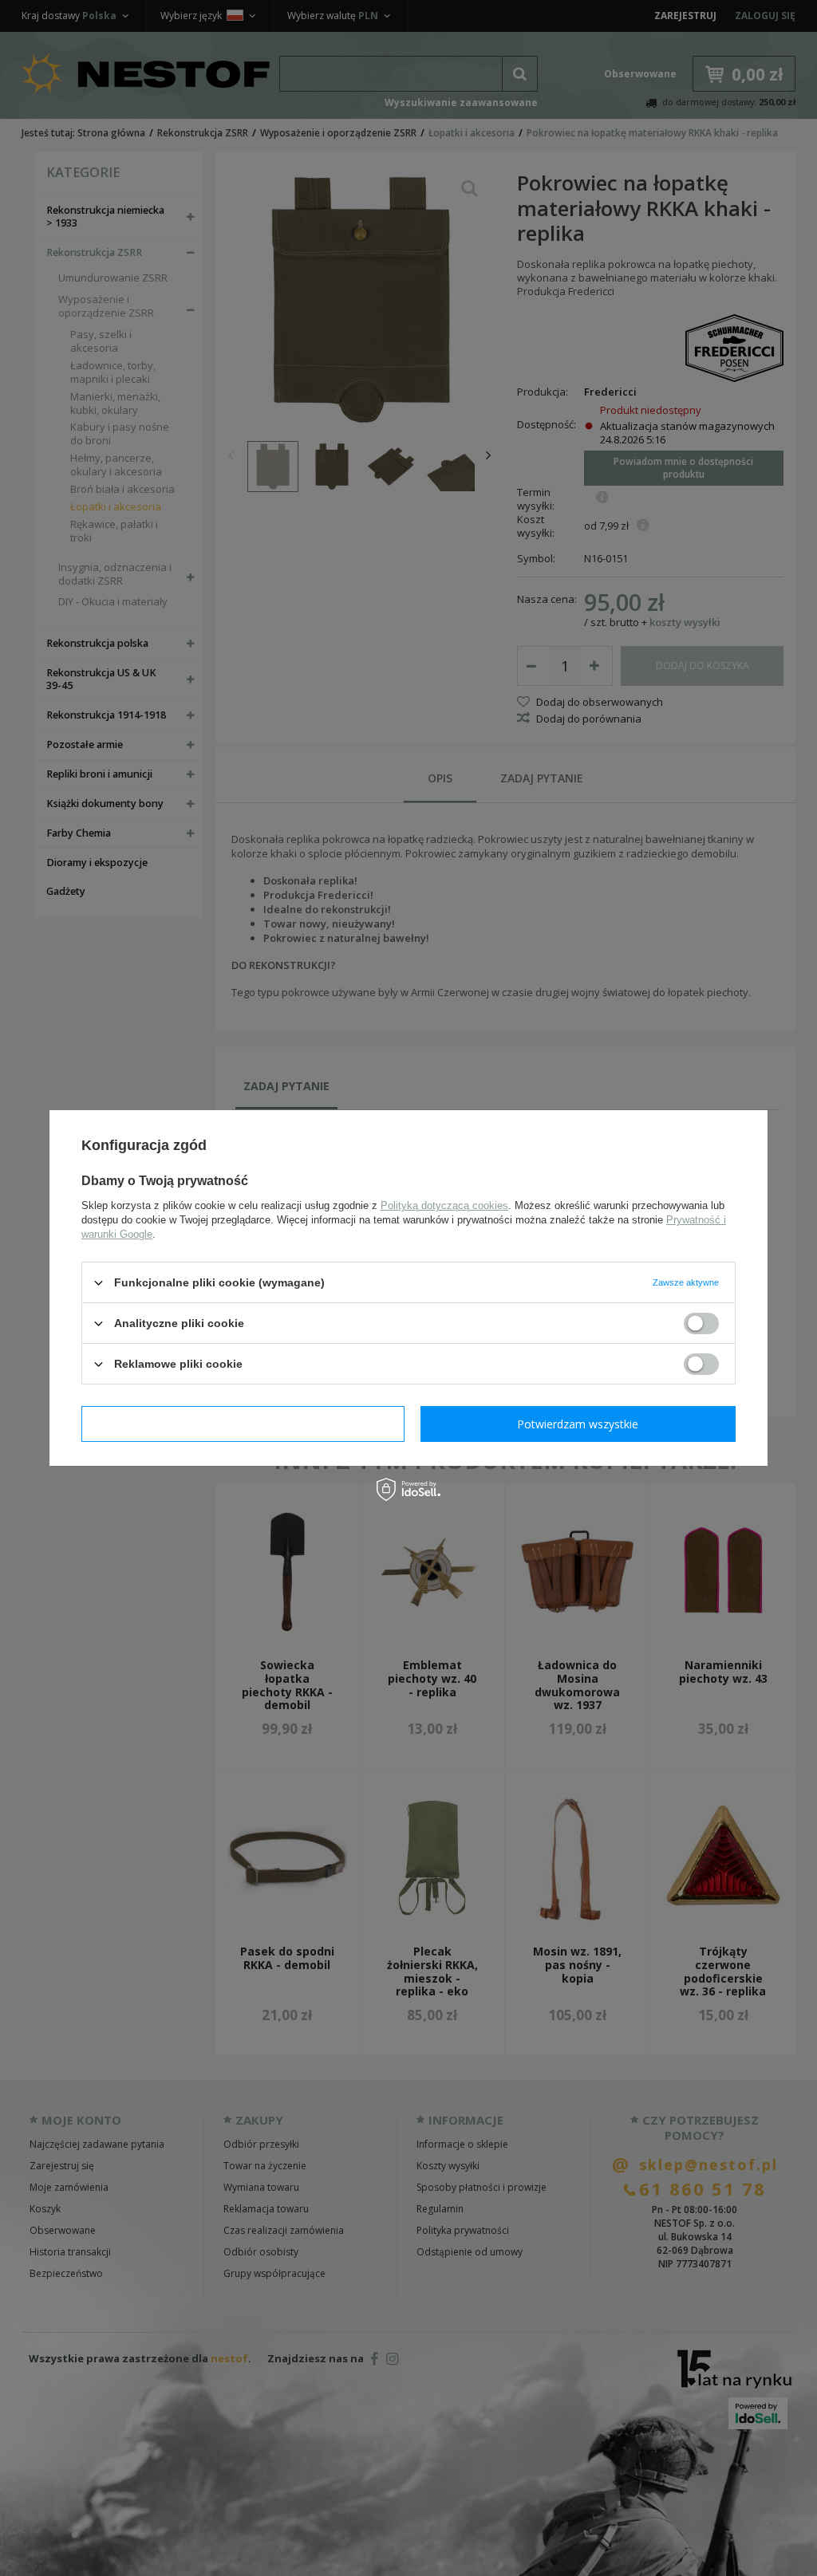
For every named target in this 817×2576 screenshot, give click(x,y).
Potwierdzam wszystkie (578, 1423)
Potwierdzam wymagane (243, 1423)
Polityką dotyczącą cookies (444, 1205)
